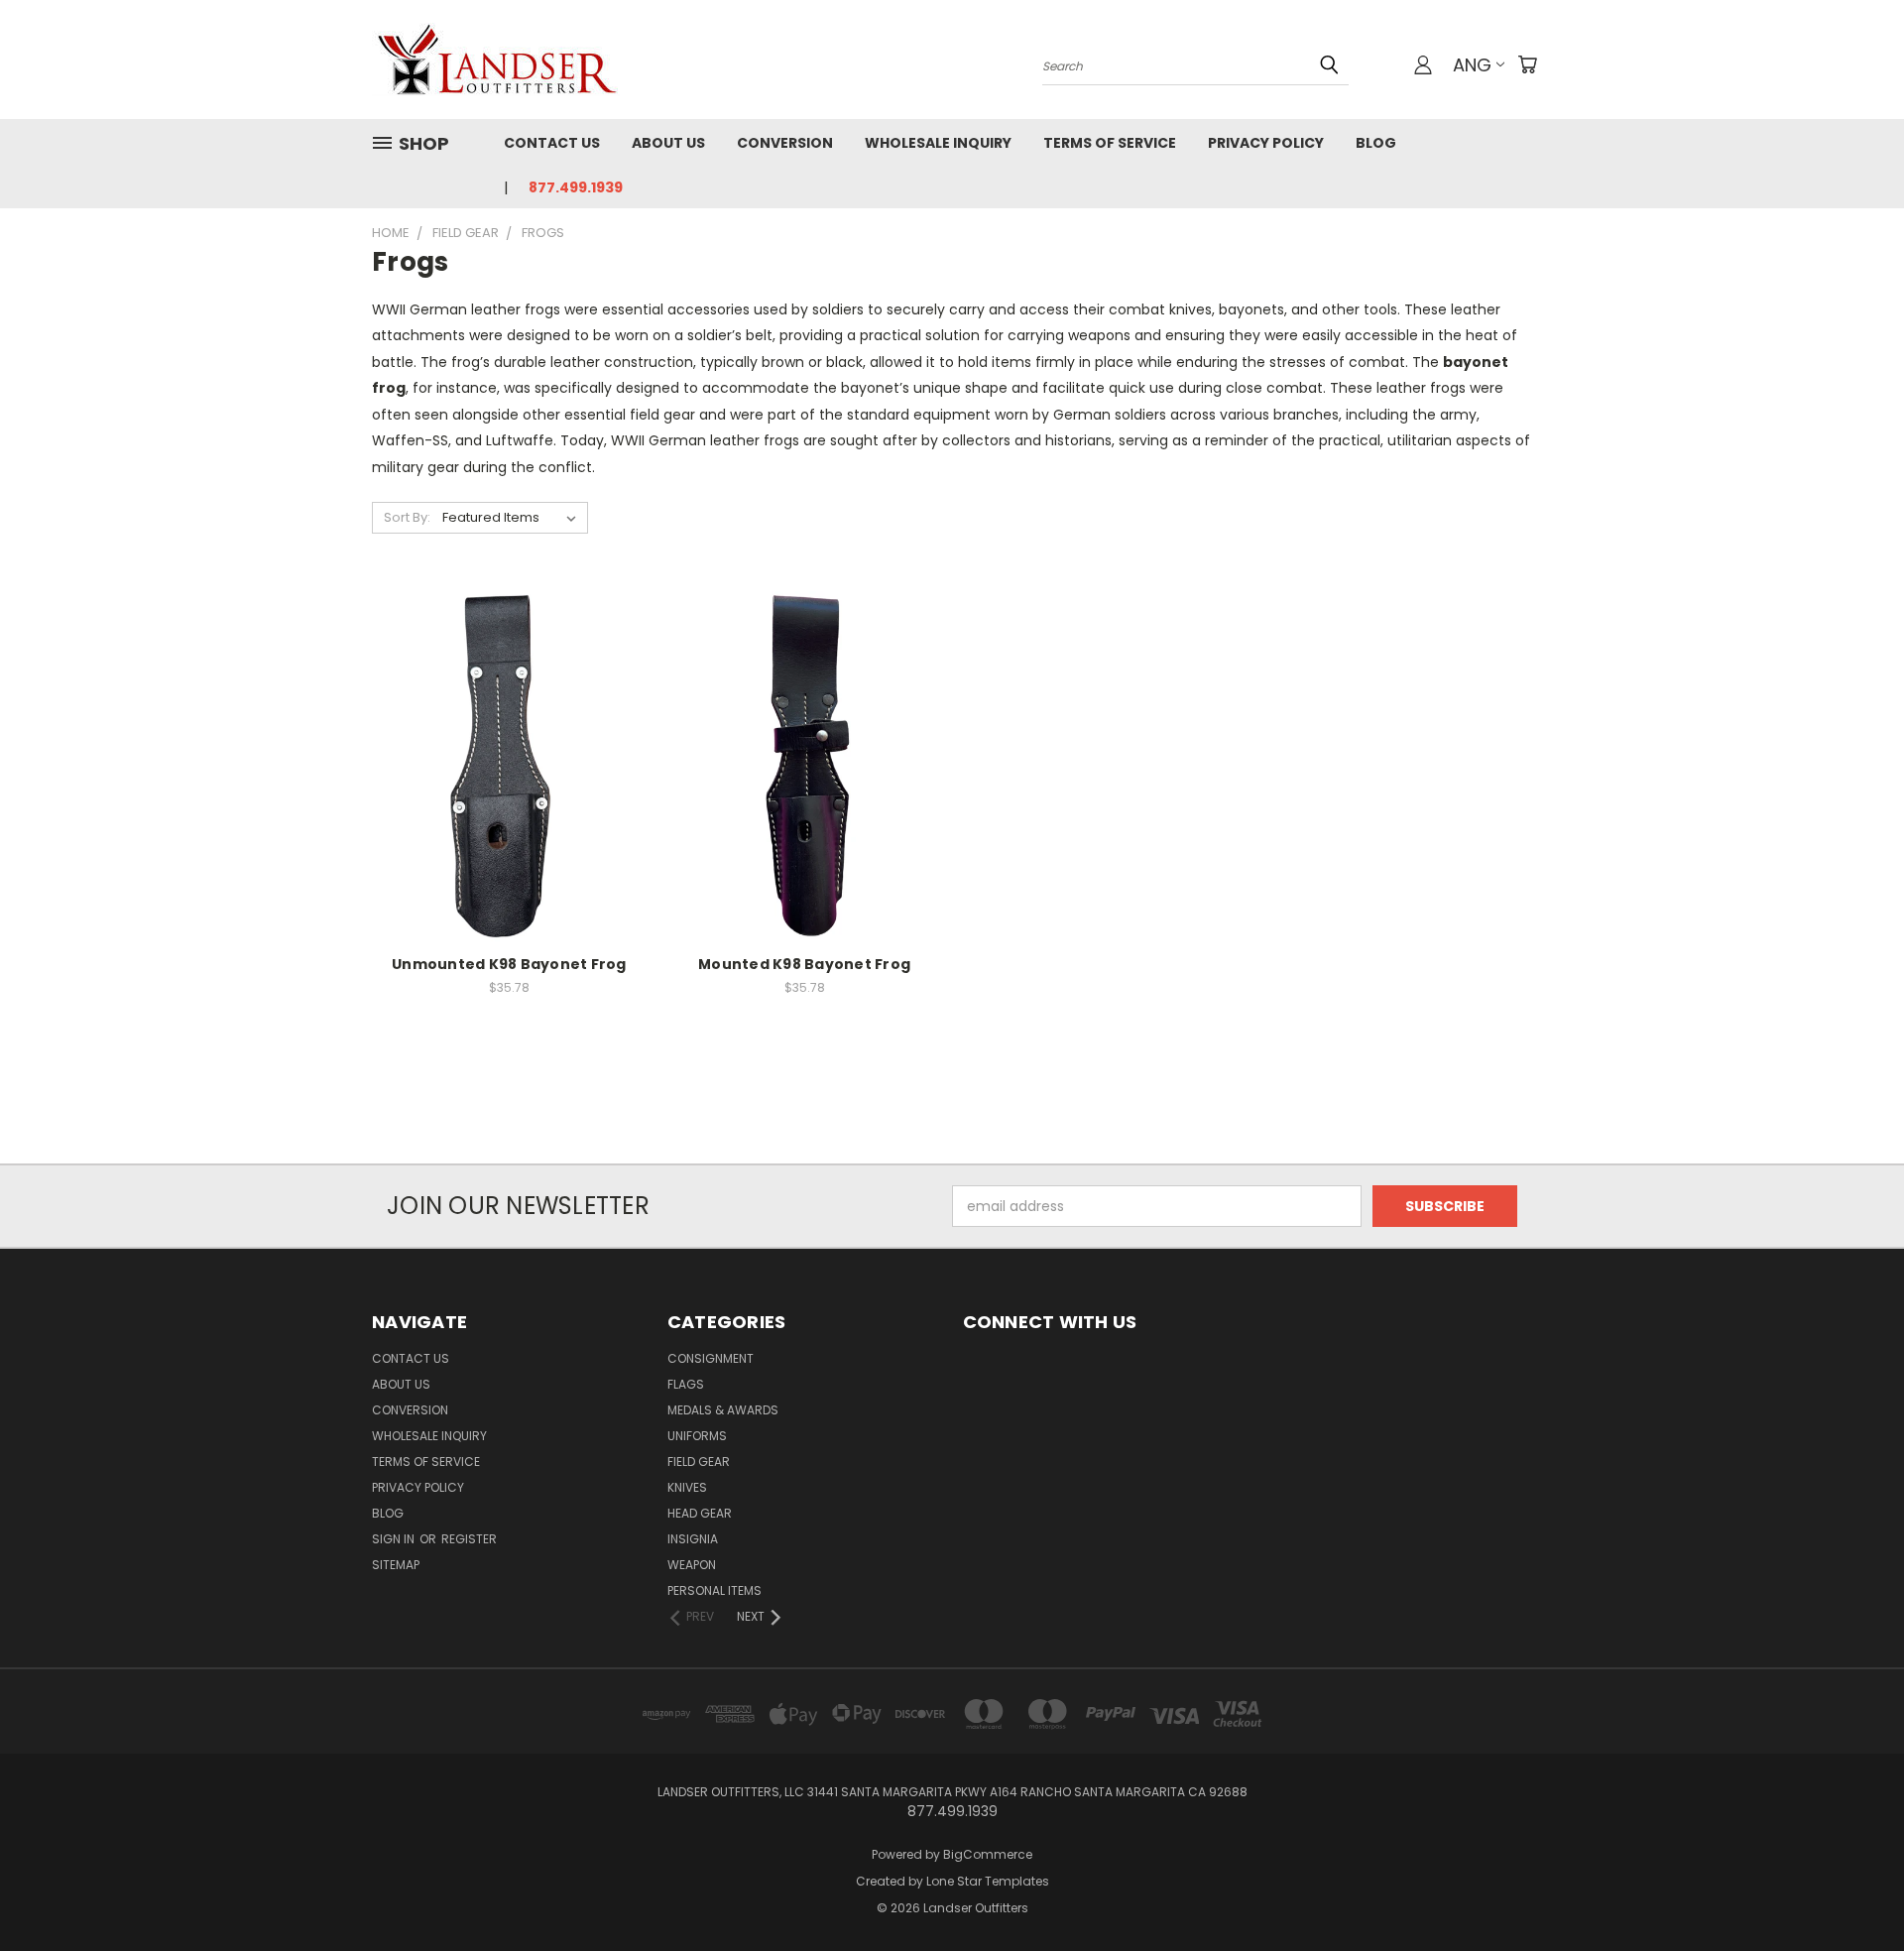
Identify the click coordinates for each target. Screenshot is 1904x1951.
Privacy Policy (1266, 143)
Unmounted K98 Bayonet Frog (509, 964)
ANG (1472, 65)
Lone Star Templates (988, 1881)
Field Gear (699, 1462)
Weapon (692, 1565)
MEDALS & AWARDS (723, 1410)
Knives (687, 1487)
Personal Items (714, 1590)
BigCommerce (988, 1854)
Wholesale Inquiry (938, 143)
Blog (1376, 143)
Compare (502, 761)
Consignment (711, 1358)
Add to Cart (509, 798)
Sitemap (396, 1565)
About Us (668, 143)
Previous (1852, 1889)
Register (469, 1539)
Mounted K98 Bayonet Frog (804, 964)
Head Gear (700, 1513)
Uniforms (697, 1436)
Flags (686, 1384)
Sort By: (407, 517)
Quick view (509, 723)
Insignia (693, 1539)
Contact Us (552, 143)
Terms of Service (1110, 143)
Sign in (395, 1539)
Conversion (785, 143)
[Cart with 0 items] (1527, 64)
